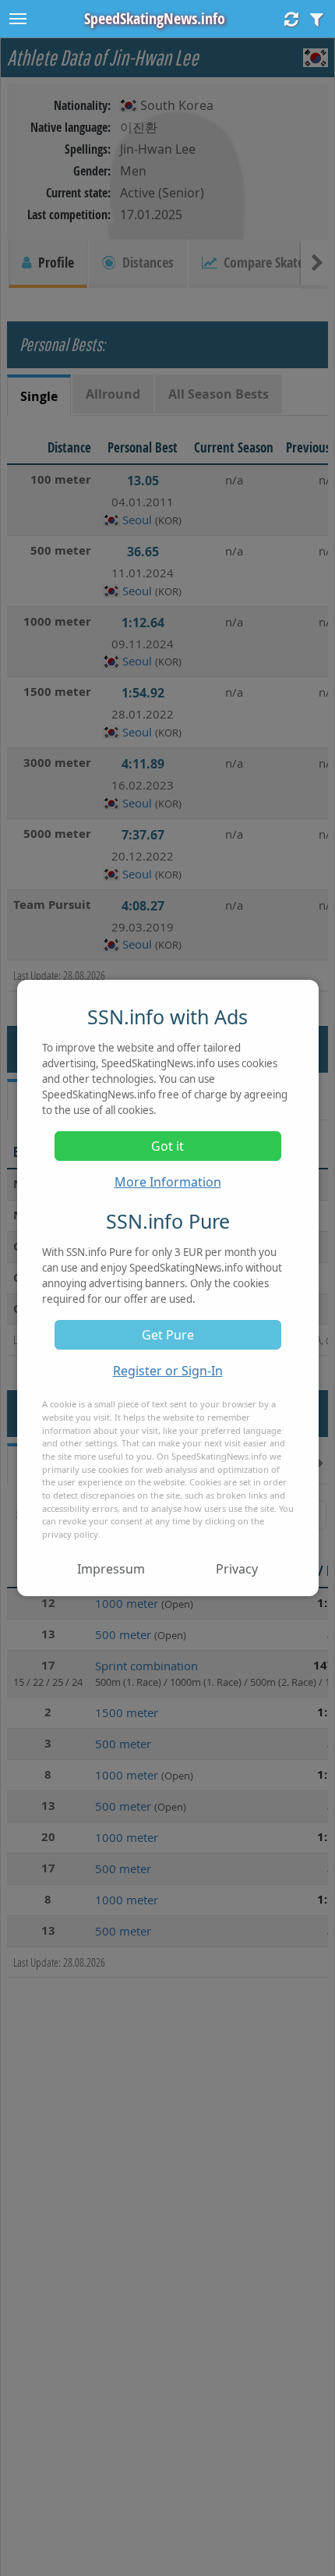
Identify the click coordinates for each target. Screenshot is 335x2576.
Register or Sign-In (168, 1371)
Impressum (111, 1569)
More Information (168, 1182)
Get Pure (168, 1335)
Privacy (237, 1569)
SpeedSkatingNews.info (155, 18)
